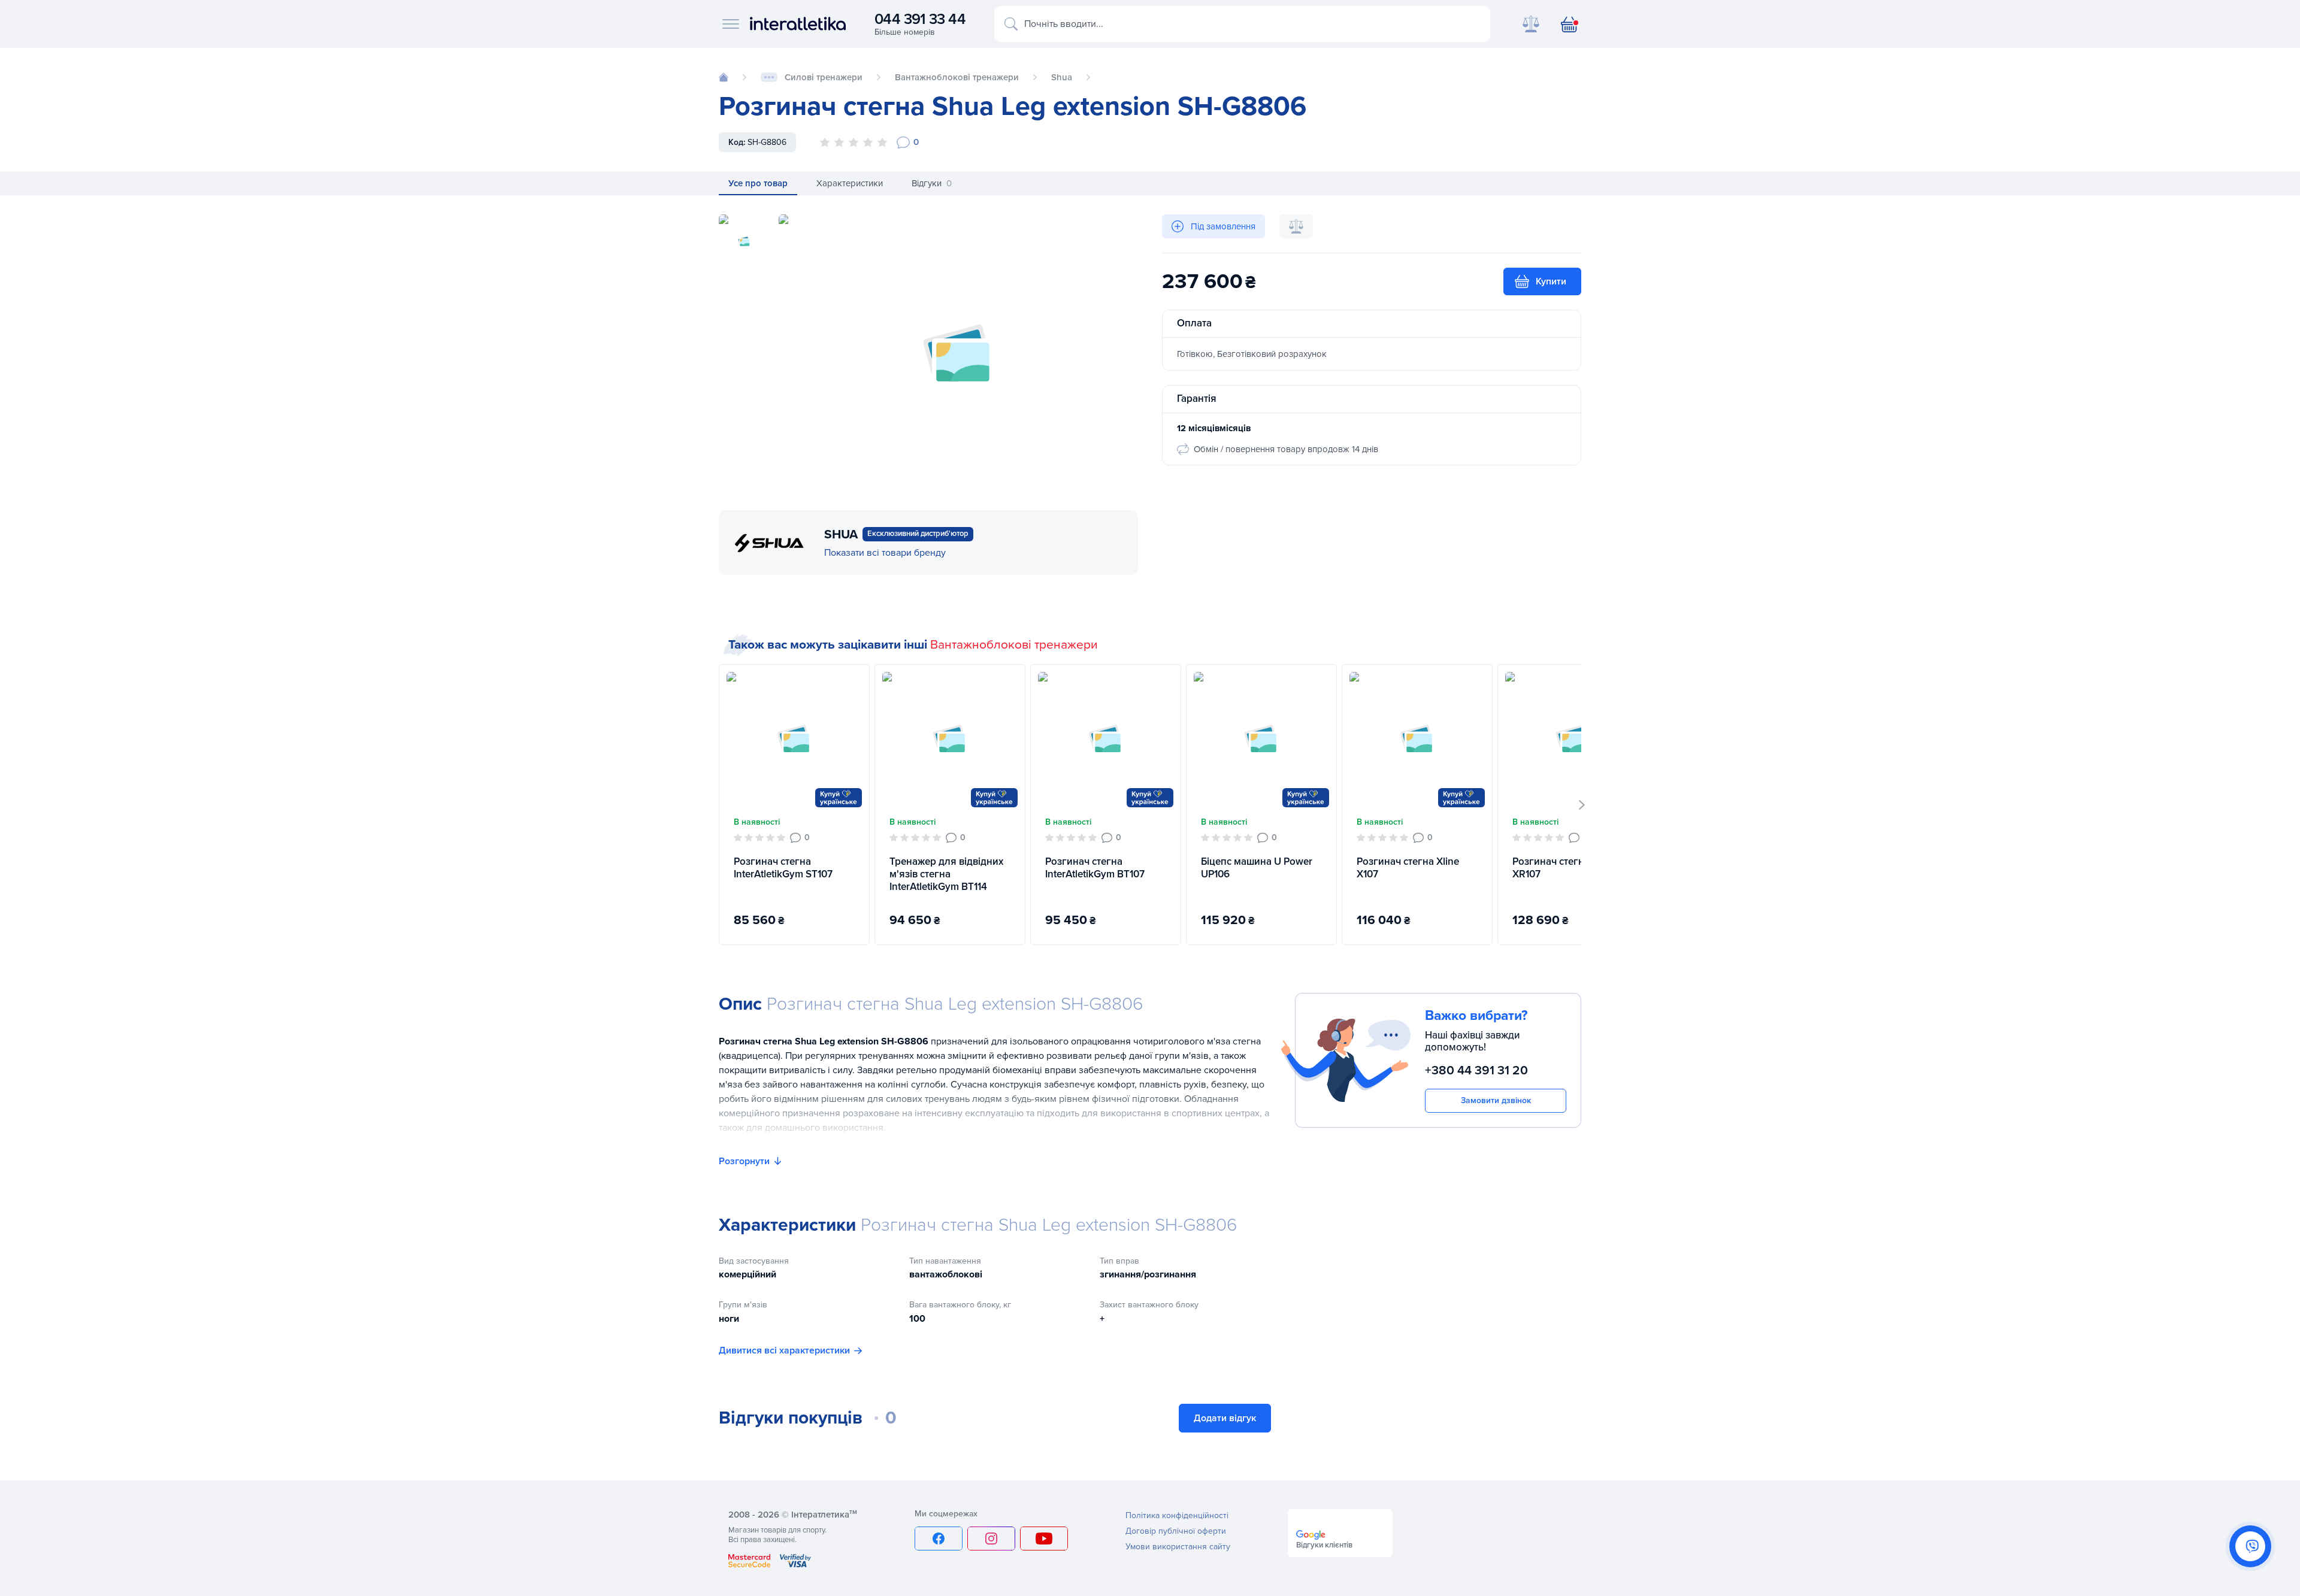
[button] (1582, 805)
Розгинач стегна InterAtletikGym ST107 (783, 868)
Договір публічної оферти (1176, 1531)
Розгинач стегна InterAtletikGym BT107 (1095, 868)
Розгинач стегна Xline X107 (1408, 868)
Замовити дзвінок (1496, 1100)
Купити (1551, 281)
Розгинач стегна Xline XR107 (1564, 868)
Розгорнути (744, 1161)
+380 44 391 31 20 (1476, 1070)
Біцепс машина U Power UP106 (1257, 868)
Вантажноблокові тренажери (1014, 645)
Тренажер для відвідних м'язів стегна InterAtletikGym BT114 (946, 874)
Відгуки (932, 183)
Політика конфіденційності (1177, 1515)
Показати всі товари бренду (885, 553)
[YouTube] (1044, 1539)
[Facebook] (939, 1539)
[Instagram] (991, 1539)
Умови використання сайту (1178, 1547)
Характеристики (850, 183)
